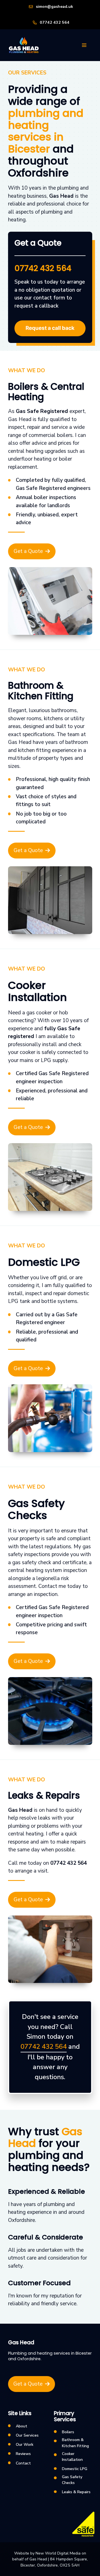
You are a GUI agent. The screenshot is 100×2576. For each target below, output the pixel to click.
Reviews (23, 2454)
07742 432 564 (55, 22)
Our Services (27, 2435)
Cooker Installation (72, 2457)
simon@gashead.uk (54, 7)
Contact (23, 2463)
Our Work (25, 2445)
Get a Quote (28, 551)
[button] (84, 45)
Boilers (68, 2432)
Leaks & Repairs (76, 2492)
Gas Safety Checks (72, 2480)
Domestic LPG (75, 2469)
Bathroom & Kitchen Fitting (75, 2443)
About (22, 2426)
